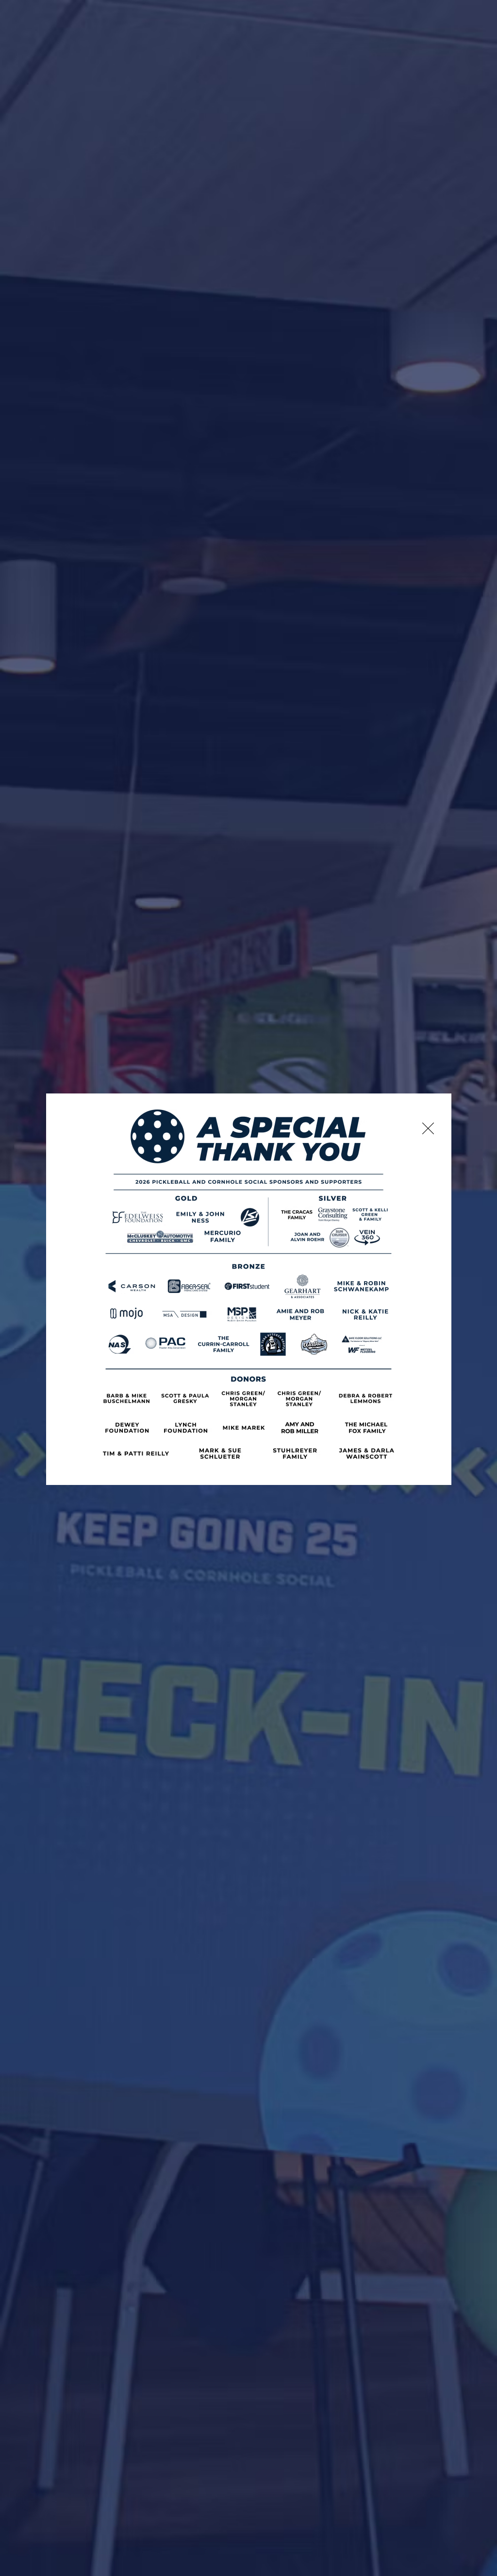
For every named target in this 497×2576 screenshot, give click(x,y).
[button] (428, 1128)
